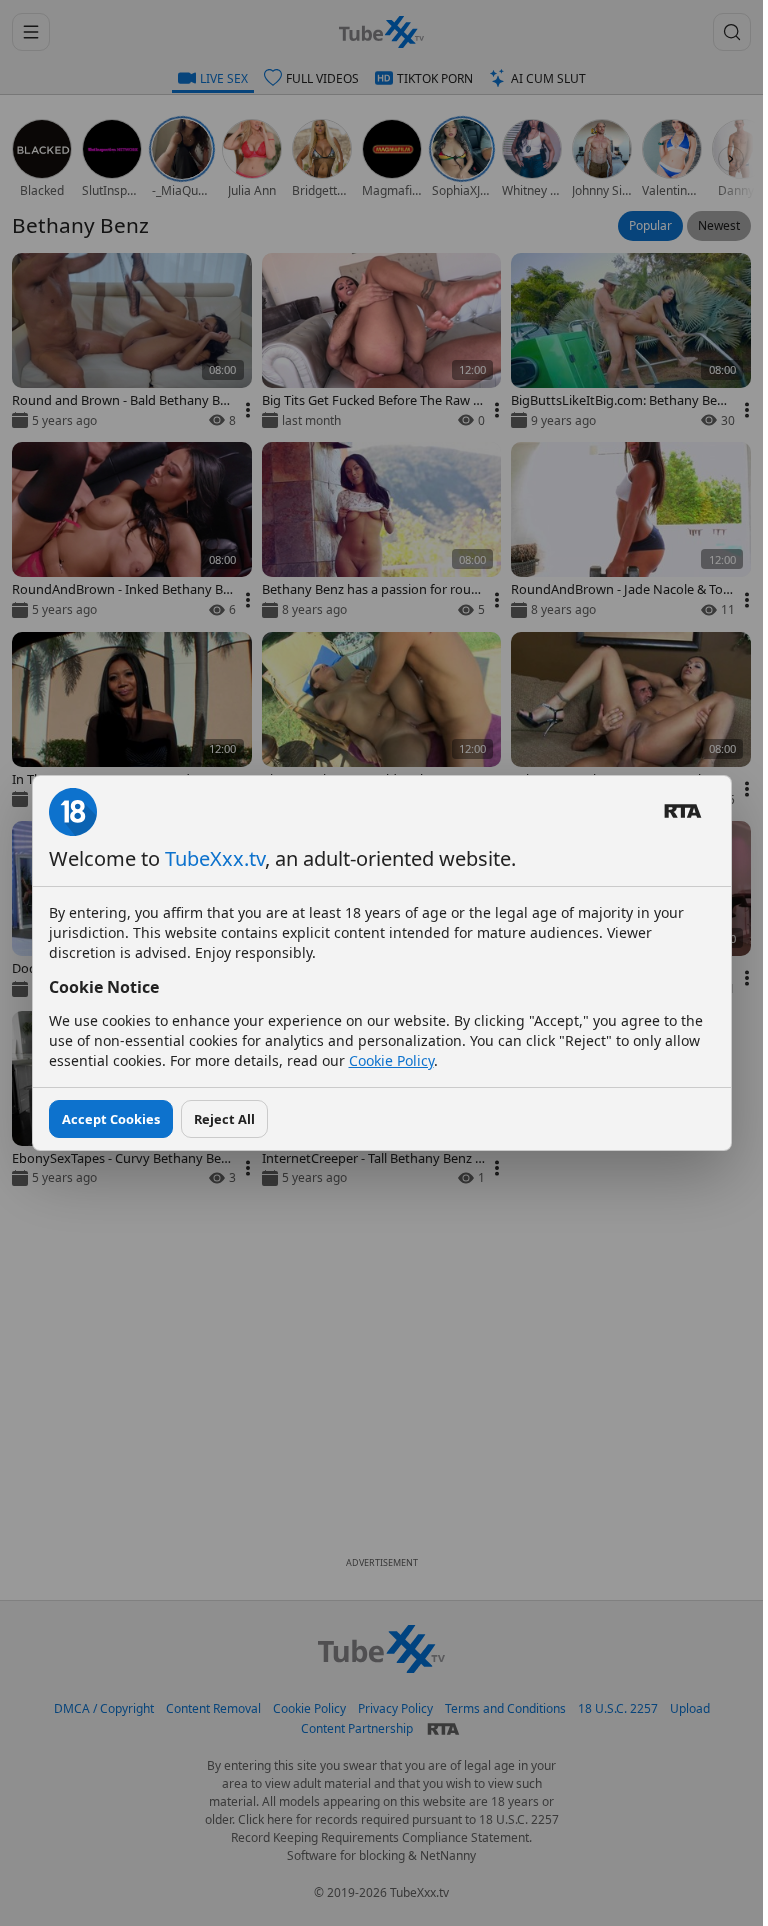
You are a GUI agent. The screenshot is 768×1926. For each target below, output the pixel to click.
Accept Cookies (111, 1119)
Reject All (224, 1119)
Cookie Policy (391, 1060)
